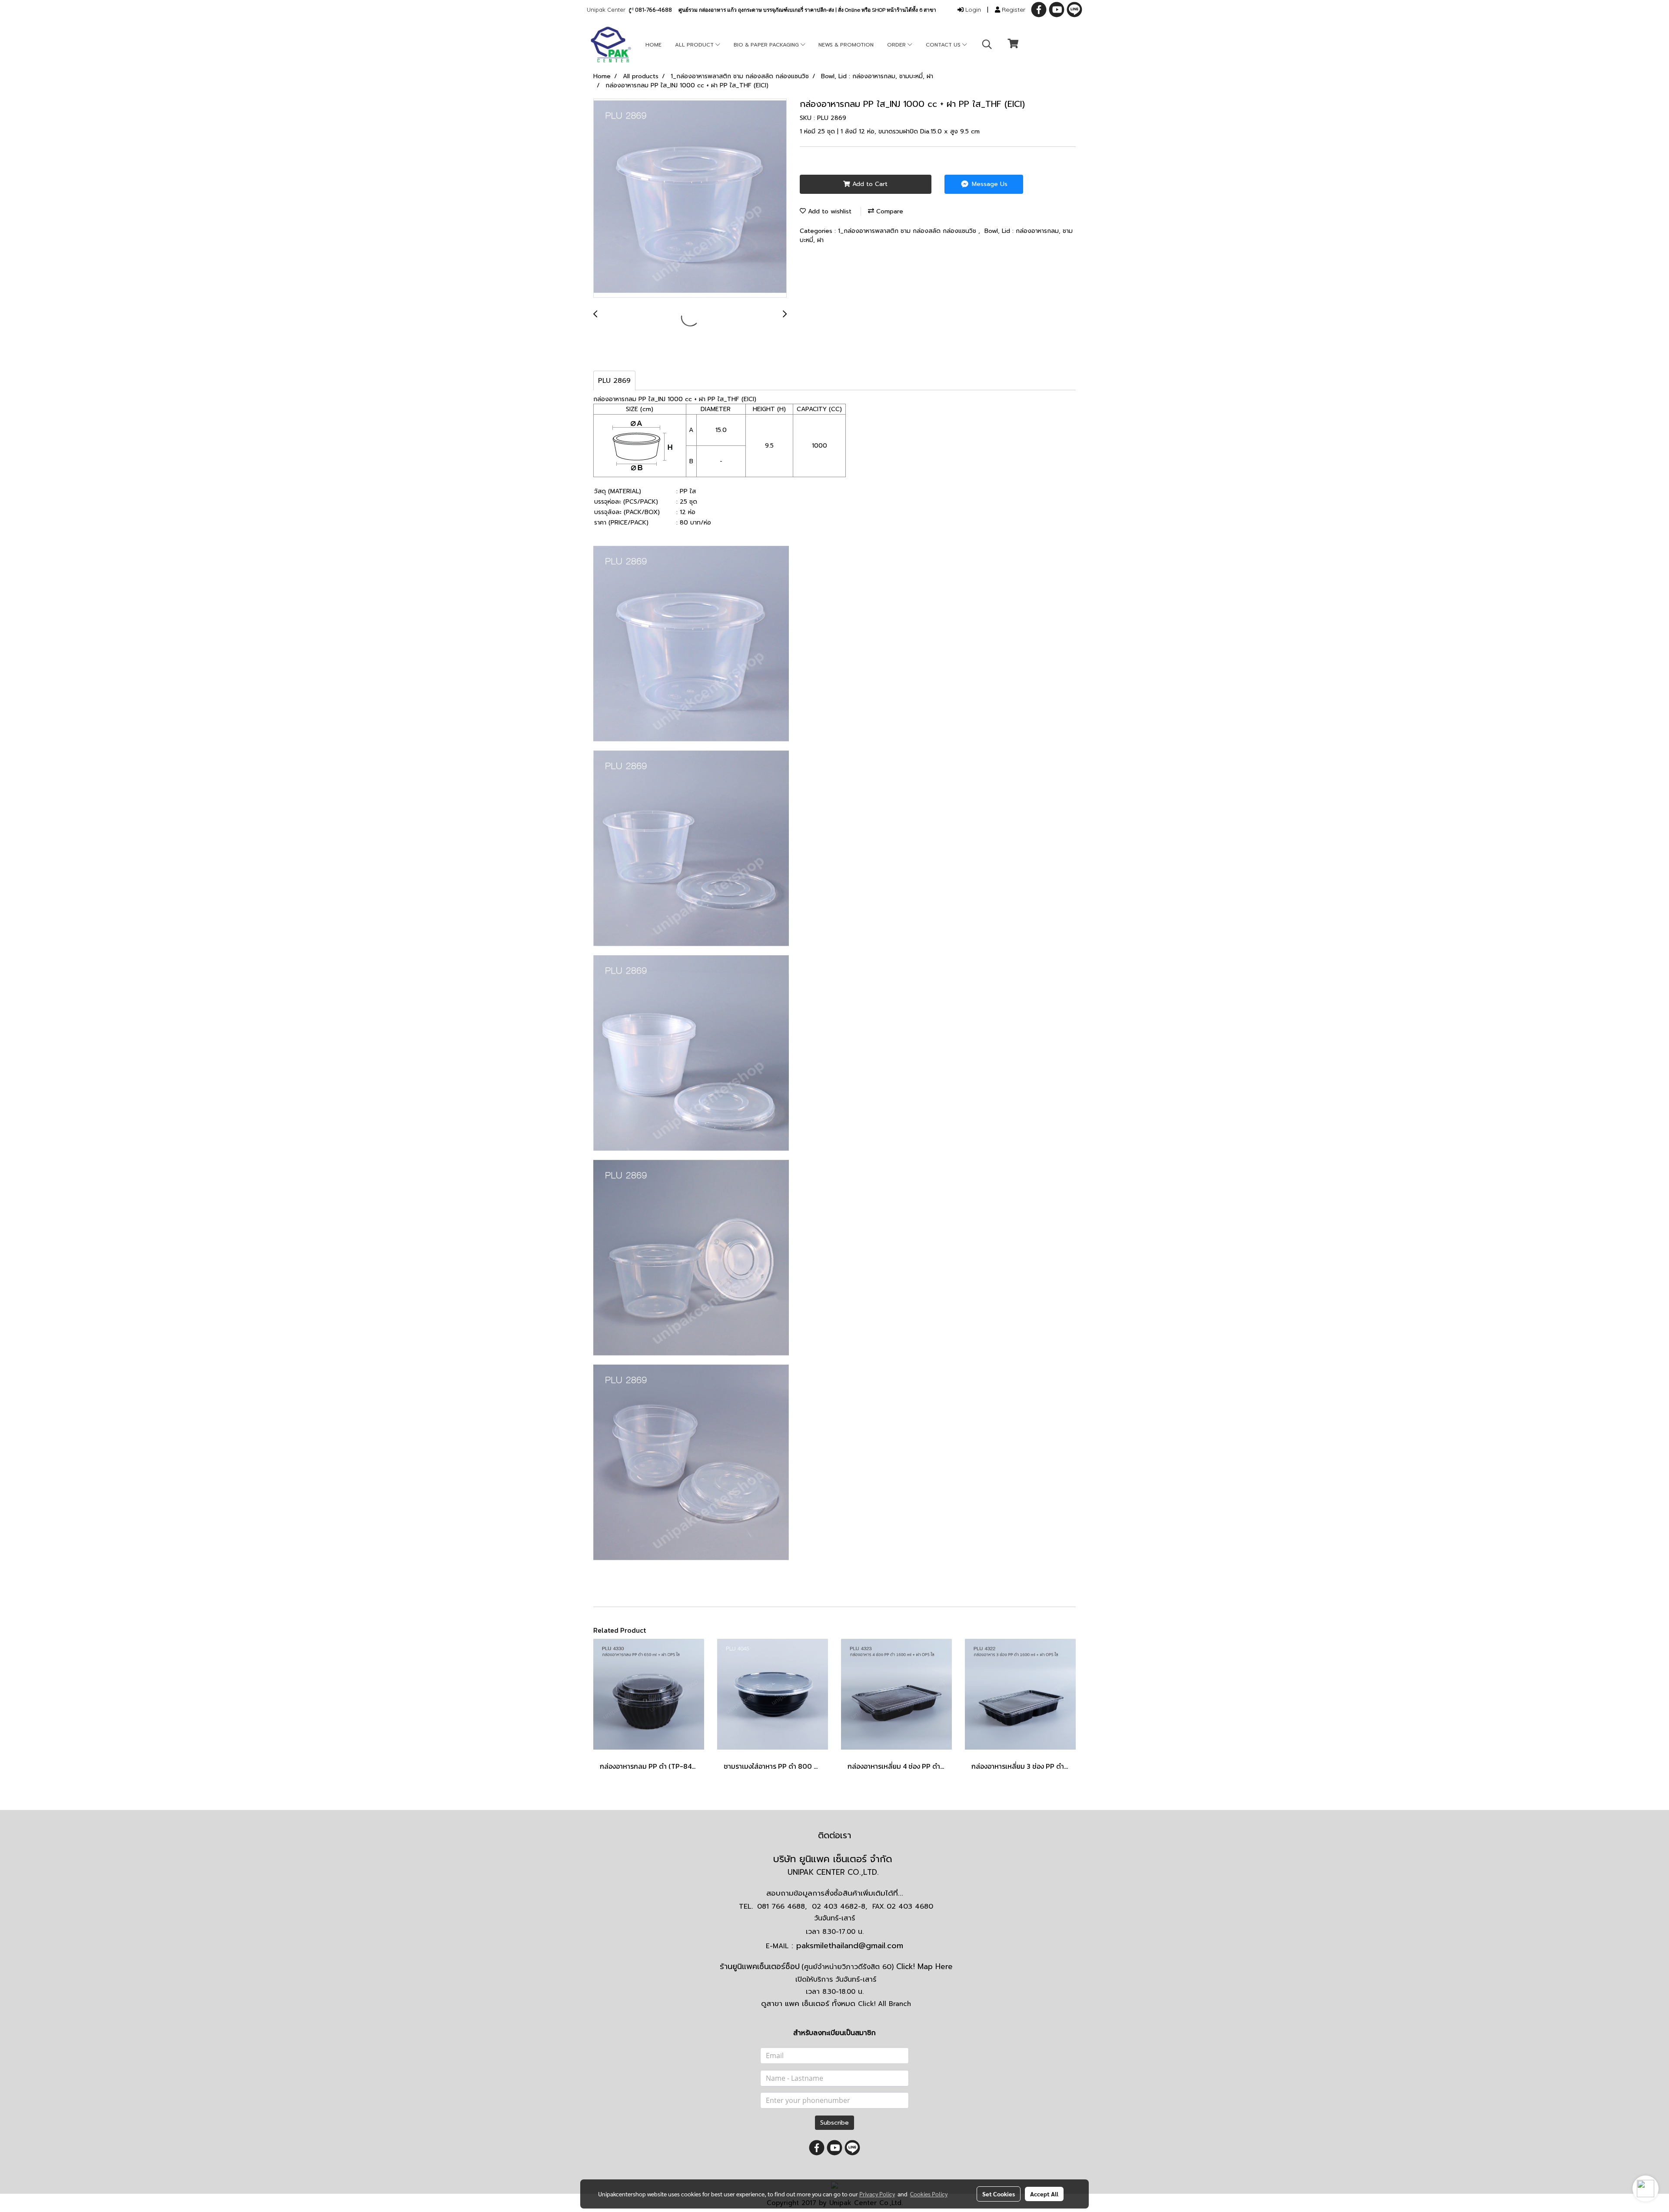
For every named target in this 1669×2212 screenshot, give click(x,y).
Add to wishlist (829, 211)
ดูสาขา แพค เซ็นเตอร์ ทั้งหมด (836, 2003)
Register (1013, 10)
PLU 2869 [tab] (614, 381)
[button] (987, 44)
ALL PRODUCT (695, 45)
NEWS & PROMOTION (846, 45)
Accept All (1044, 2194)
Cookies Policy (929, 2194)
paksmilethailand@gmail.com (850, 1946)
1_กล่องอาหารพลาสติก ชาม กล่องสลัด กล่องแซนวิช (908, 231)
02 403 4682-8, (839, 1906)
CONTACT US (944, 45)
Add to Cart (869, 184)
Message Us (989, 184)
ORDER (897, 45)
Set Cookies (999, 2194)
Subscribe (834, 2123)
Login (972, 10)
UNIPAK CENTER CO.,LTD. (834, 1872)
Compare (889, 211)
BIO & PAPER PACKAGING (767, 45)
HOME (653, 45)
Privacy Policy (877, 2194)
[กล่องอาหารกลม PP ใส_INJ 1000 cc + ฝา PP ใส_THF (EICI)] (690, 199)
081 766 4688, (782, 1906)
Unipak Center (608, 10)
